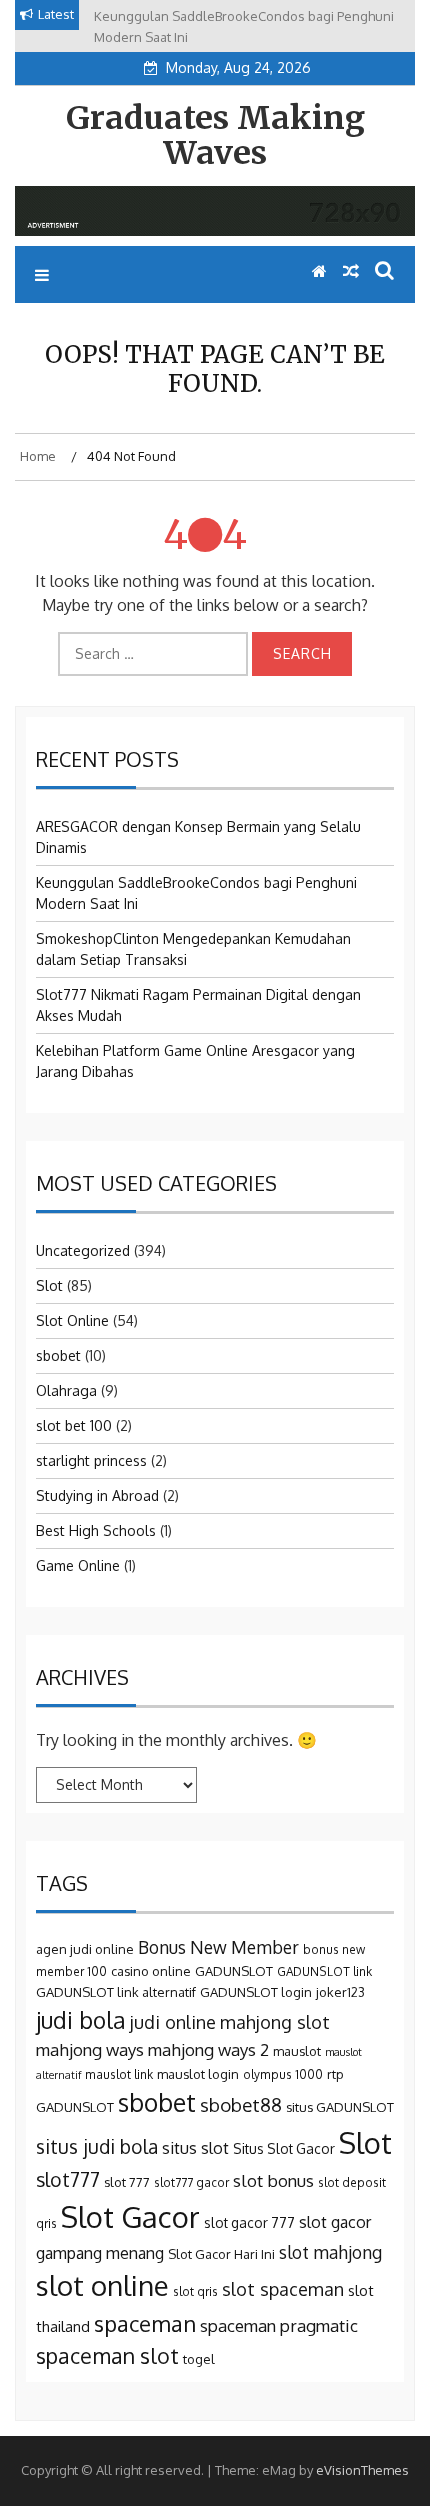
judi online (173, 2021)
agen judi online (85, 1949)
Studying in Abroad (97, 1495)
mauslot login (198, 2074)
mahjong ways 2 (208, 2049)
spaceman (145, 2323)
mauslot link (119, 2074)
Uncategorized (83, 1250)
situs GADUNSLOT (340, 2107)
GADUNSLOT (234, 1971)
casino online (151, 1971)
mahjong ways (90, 2049)
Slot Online (72, 1320)
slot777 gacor (191, 2182)
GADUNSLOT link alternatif (116, 1992)
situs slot (195, 2147)
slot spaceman (283, 2288)
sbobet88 (241, 2104)
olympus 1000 (283, 2074)
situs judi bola (97, 2146)
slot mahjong (330, 2252)
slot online (102, 2285)
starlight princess (91, 1460)
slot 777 (127, 2182)
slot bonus (273, 2180)
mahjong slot (275, 2021)
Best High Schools (96, 1530)
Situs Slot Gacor (284, 2148)
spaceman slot (107, 2355)
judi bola (81, 2019)
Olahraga (66, 1390)
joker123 (340, 1992)
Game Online (78, 1565)
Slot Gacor (130, 2216)
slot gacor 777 (249, 2222)
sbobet (58, 1355)
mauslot (297, 2051)
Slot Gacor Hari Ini (221, 2254)
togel (199, 2359)
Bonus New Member (218, 1947)
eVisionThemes (362, 2470)
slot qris (195, 2291)
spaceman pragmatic (279, 2325)
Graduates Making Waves (215, 135)
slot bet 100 (74, 1425)
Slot (49, 1285)
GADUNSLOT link (324, 1971)
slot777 (68, 2179)
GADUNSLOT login (256, 1992)
